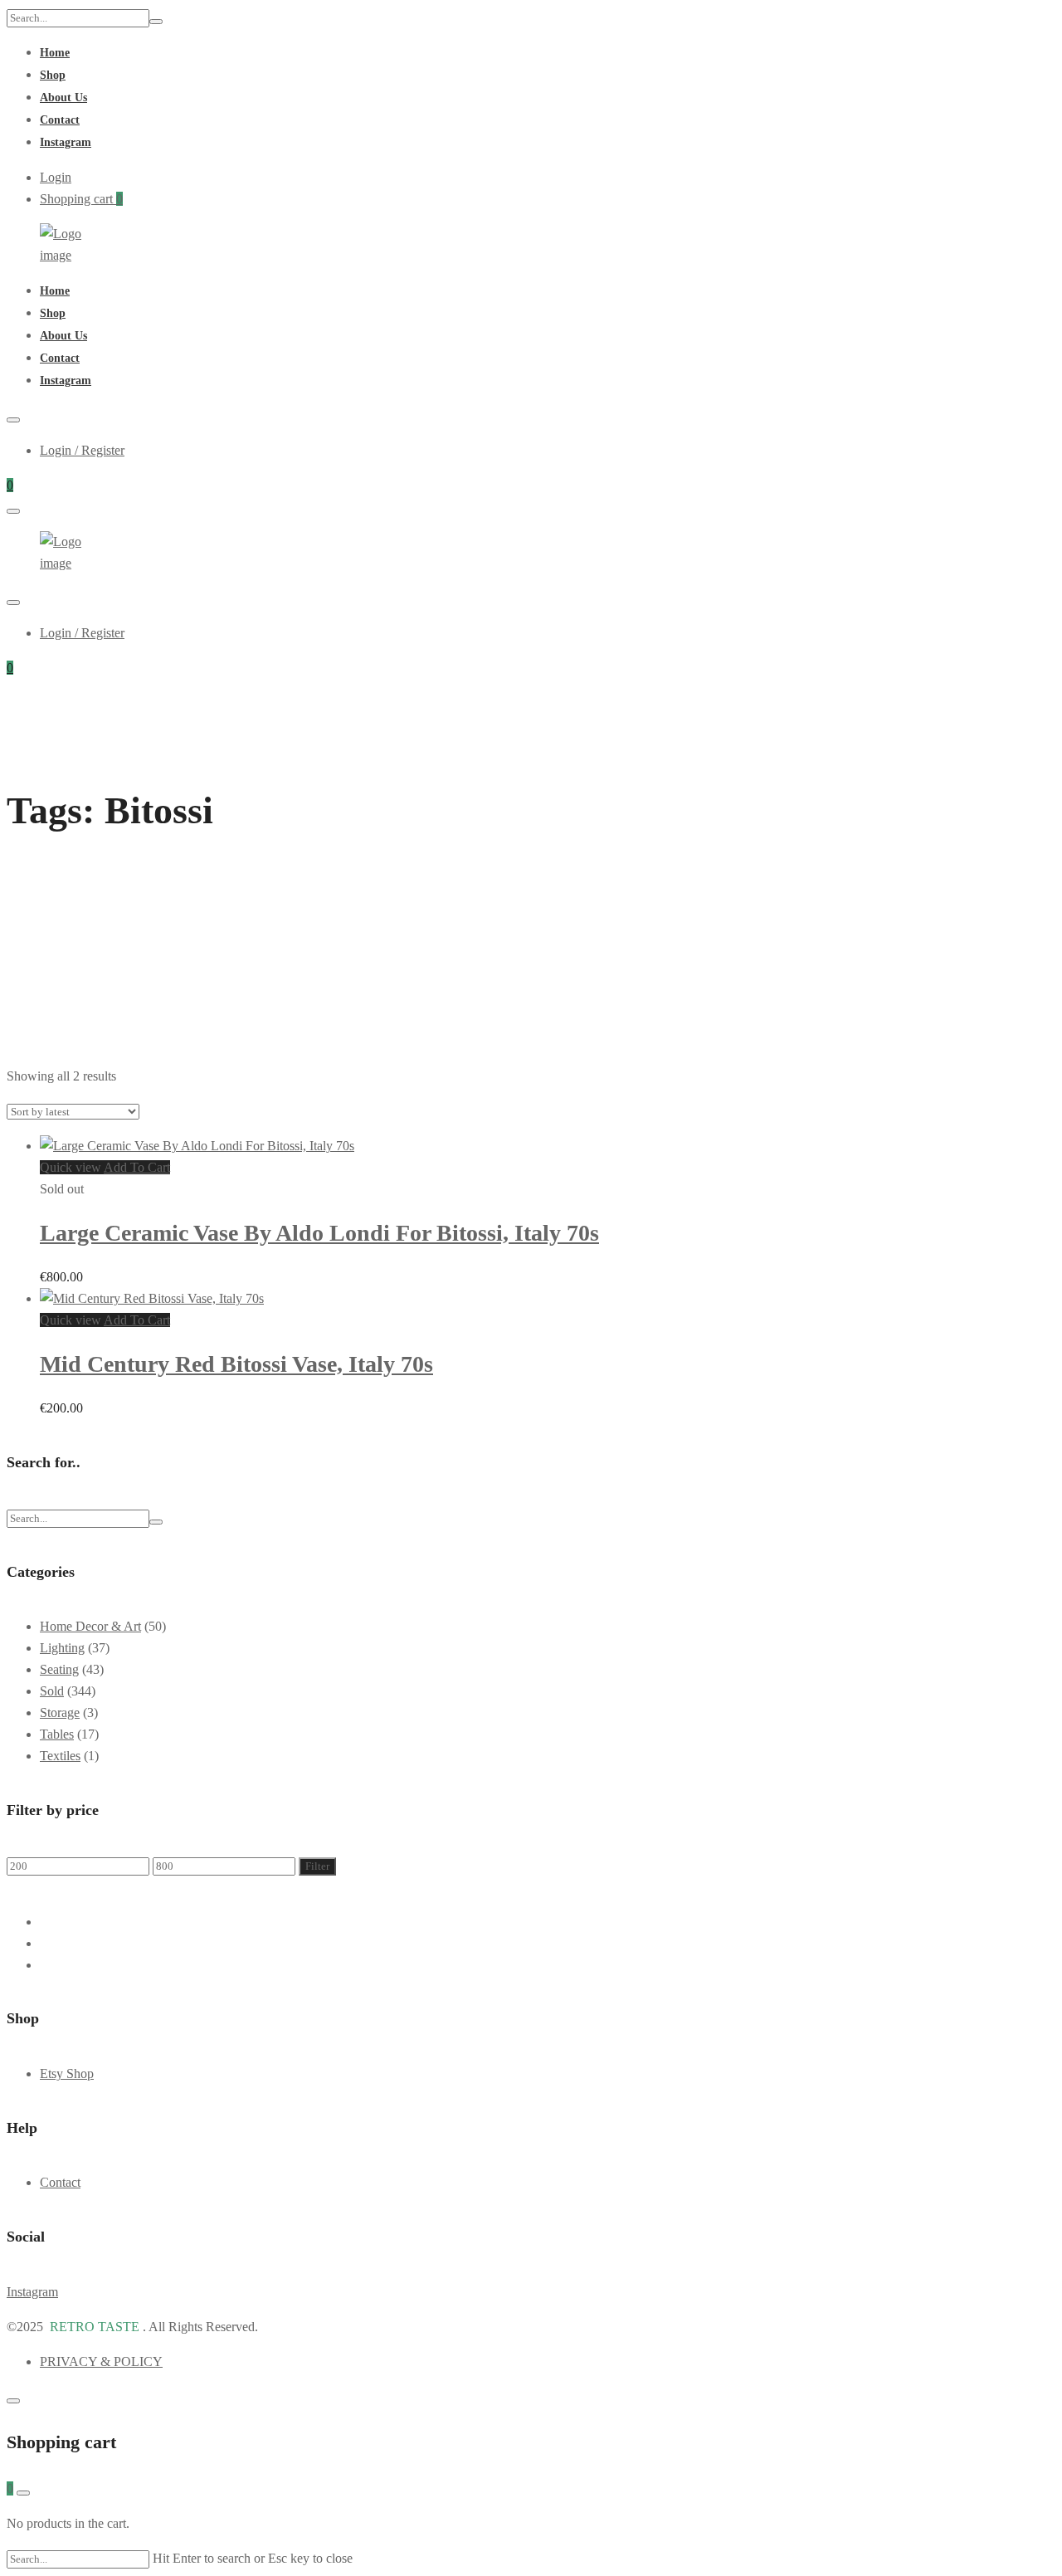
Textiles (60, 1756)
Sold (52, 1691)
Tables (57, 1734)
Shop (53, 75)
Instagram (66, 142)
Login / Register (82, 450)
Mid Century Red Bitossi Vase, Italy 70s (236, 1364)
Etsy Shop (67, 2073)
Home (55, 53)
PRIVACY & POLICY (101, 2361)
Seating (59, 1669)
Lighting (62, 1648)
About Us (63, 98)
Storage (60, 1712)
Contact (60, 120)
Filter (317, 1866)
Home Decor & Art (90, 1626)
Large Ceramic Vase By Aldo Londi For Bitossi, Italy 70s (319, 1233)
